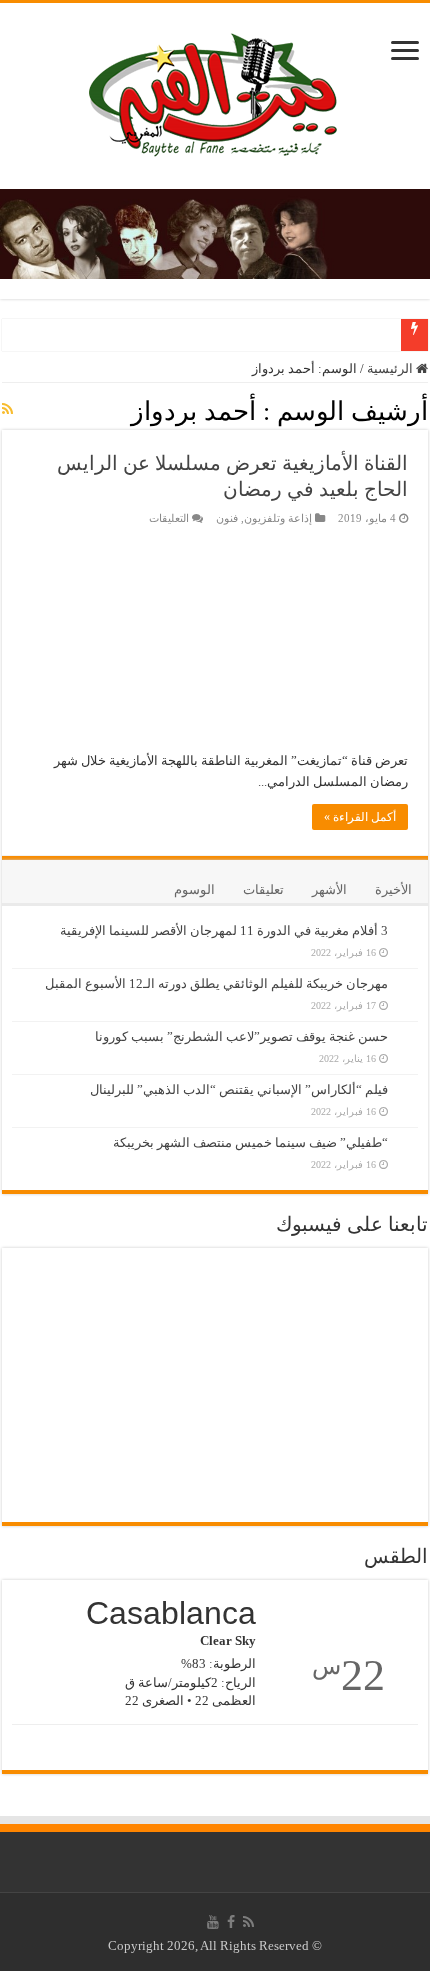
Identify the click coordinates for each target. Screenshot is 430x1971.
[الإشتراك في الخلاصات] (7, 410)
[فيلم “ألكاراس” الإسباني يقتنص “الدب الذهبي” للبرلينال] (408, 1079)
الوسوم (194, 889)
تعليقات (263, 889)
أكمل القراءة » (360, 817)
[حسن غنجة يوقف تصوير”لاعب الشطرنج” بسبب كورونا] (408, 1026)
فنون (227, 518)
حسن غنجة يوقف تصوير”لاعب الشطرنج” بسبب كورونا (241, 1036)
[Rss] (248, 1922)
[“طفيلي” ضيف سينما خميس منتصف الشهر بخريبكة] (408, 1132)
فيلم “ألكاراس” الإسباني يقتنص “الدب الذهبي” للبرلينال (239, 1089)
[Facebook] (231, 1922)
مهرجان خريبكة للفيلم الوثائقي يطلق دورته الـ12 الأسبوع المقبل (216, 983)
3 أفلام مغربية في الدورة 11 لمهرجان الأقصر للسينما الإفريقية (224, 930)
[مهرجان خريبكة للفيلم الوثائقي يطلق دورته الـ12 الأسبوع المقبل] (408, 973)
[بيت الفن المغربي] (215, 91)
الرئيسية (391, 368)
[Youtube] (213, 1922)
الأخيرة (393, 889)
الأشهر (329, 889)
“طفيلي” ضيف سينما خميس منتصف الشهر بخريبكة (250, 1142)
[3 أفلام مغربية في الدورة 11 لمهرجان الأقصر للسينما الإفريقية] (408, 920)
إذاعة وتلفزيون (278, 518)
